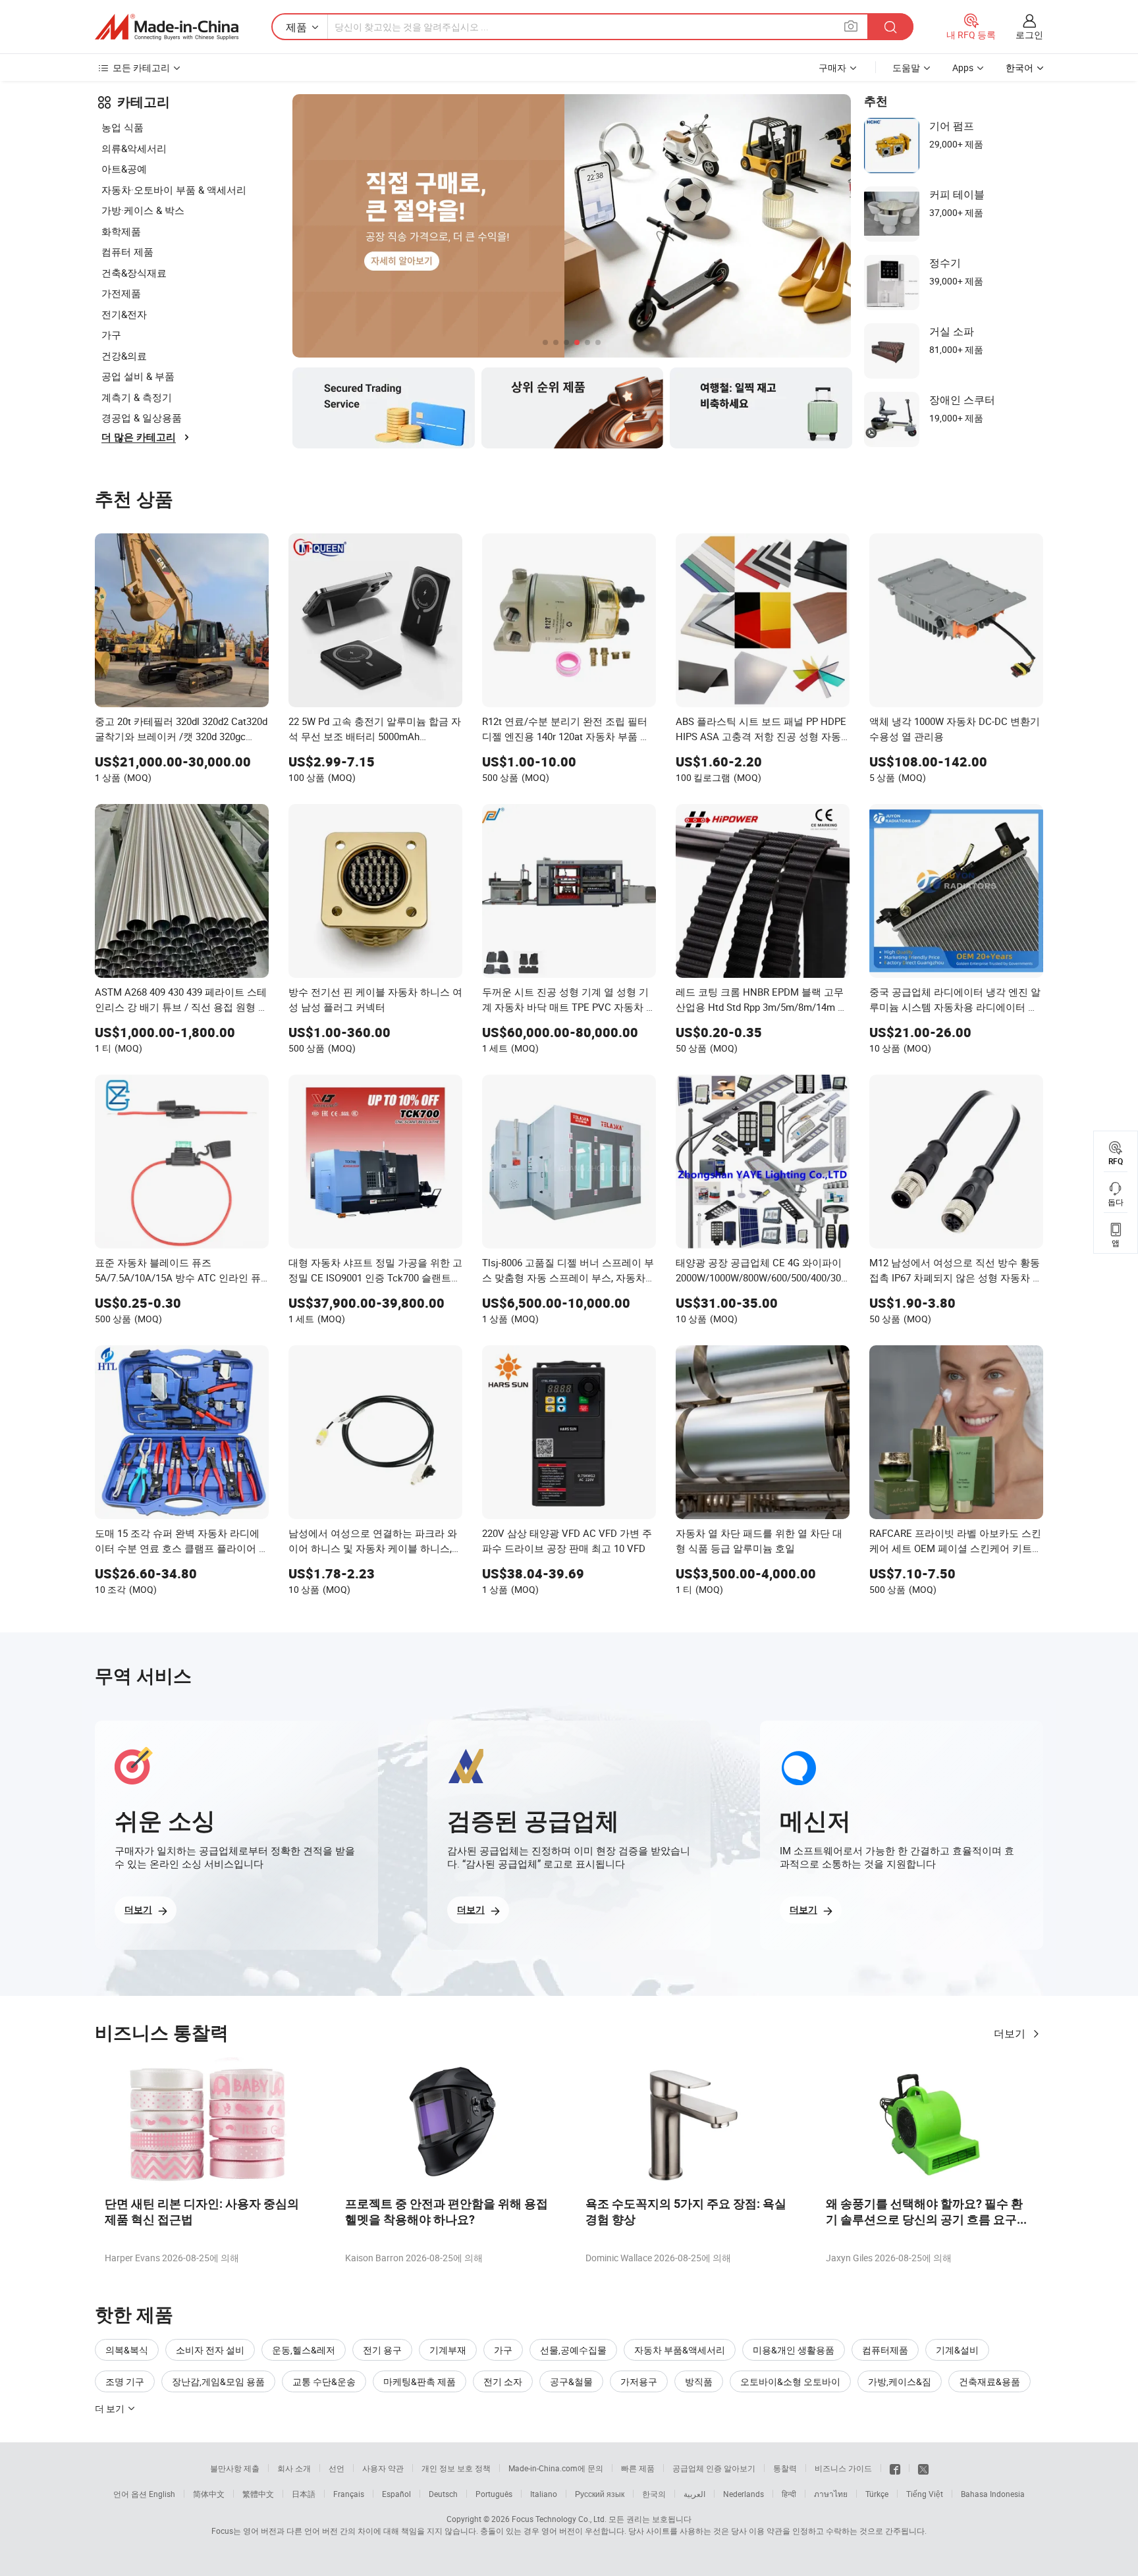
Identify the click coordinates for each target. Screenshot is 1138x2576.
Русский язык (600, 2494)
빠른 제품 (638, 2468)
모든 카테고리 (141, 67)
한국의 (654, 2494)
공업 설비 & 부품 (138, 376)
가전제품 (121, 293)
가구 (111, 335)
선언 (337, 2468)
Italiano (544, 2494)
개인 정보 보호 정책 (456, 2468)
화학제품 (121, 231)
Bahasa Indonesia (993, 2494)
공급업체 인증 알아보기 (714, 2468)
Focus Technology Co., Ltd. (559, 2519)
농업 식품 (122, 127)
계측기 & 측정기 (137, 397)
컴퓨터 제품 (127, 252)
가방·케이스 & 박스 (143, 210)
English (162, 2494)
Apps (963, 67)
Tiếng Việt (925, 2494)
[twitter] (923, 2468)
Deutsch (443, 2494)
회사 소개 (294, 2468)
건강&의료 (124, 356)
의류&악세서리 (134, 148)
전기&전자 (124, 314)
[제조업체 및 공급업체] (167, 27)
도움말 (906, 67)
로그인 (1029, 35)
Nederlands (744, 2494)
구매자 (832, 67)
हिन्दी (789, 2494)
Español (396, 2494)
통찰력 (785, 2468)
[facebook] (895, 2468)
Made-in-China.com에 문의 (556, 2468)
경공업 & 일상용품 (142, 417)
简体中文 (209, 2494)
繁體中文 (258, 2494)
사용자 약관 (383, 2468)
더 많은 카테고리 (139, 437)
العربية (694, 2494)
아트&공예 (124, 169)
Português (494, 2494)
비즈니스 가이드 (843, 2468)
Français (349, 2494)
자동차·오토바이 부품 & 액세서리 (174, 190)
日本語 (304, 2494)
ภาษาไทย (831, 2494)
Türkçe (877, 2494)
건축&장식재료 (134, 273)
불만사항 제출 (235, 2468)
